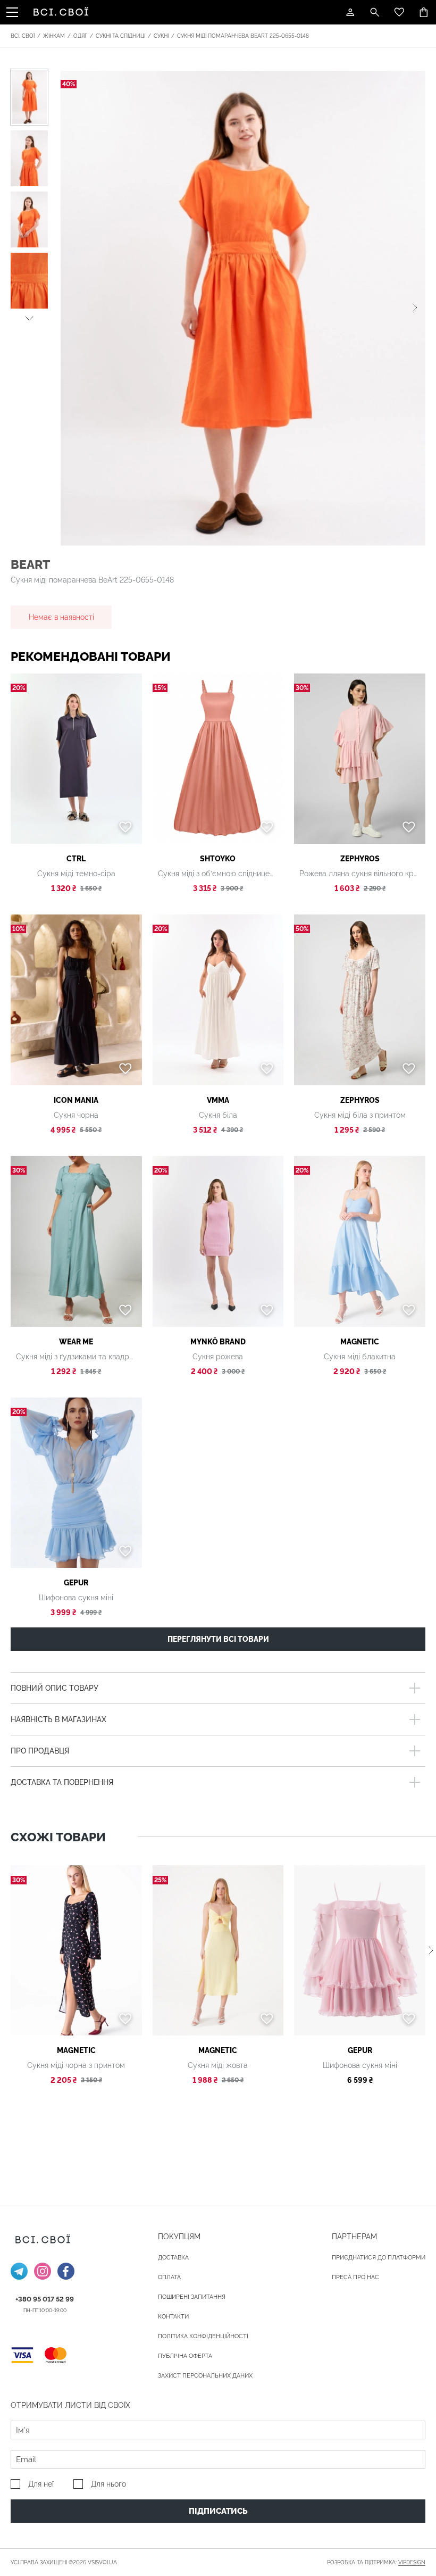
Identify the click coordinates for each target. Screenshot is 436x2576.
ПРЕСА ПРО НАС (355, 2277)
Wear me (76, 1342)
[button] (29, 317)
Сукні (161, 36)
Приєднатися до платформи (379, 2258)
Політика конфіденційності (203, 2336)
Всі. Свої (23, 36)
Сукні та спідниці (120, 36)
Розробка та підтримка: (376, 2562)
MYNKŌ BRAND (218, 1342)
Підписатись (218, 2511)
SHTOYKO (218, 859)
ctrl (76, 859)
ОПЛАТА (169, 2277)
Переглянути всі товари (218, 1639)
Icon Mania (76, 1100)
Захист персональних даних (205, 2376)
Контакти (173, 2317)
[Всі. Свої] (63, 12)
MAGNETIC (360, 1342)
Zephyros (360, 859)
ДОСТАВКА (173, 2258)
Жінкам (54, 36)
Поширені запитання (192, 2297)
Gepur (76, 1583)
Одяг (80, 36)
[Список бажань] (399, 12)
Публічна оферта (185, 2356)
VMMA (218, 1100)
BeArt (30, 564)
